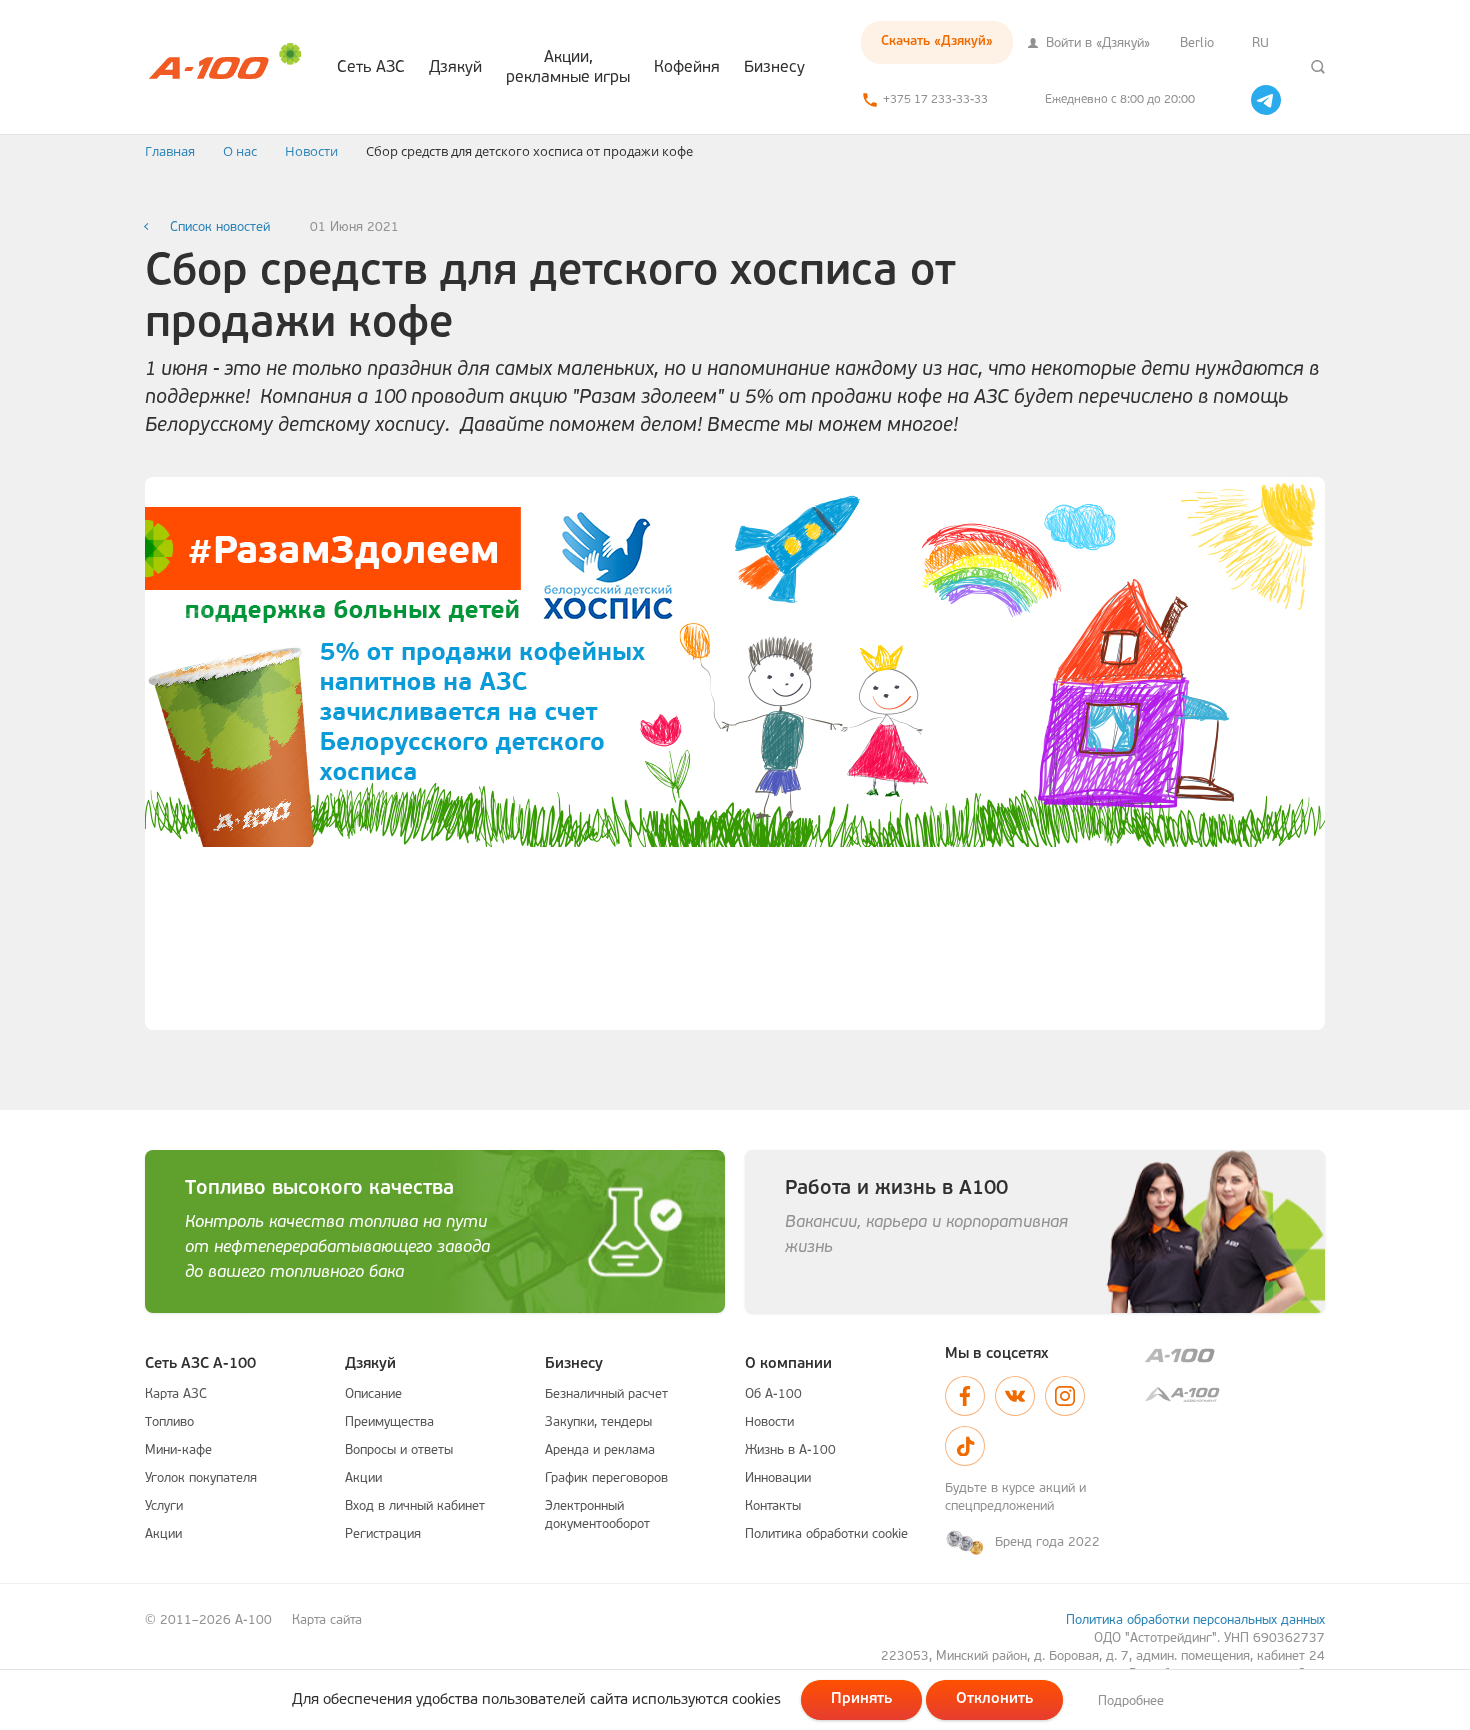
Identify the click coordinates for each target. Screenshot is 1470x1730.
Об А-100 (773, 1394)
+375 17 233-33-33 (935, 100)
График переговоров (606, 1478)
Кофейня (687, 68)
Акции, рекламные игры (568, 68)
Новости (769, 1422)
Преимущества (389, 1422)
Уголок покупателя (201, 1478)
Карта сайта (327, 1620)
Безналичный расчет (606, 1394)
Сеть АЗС (371, 68)
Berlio (1197, 43)
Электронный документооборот (597, 1515)
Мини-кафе (178, 1450)
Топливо (169, 1422)
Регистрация (383, 1534)
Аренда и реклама (600, 1450)
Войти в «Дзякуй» (1096, 43)
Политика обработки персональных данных (1195, 1620)
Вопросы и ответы (399, 1450)
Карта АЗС (176, 1394)
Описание (373, 1394)
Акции (163, 1534)
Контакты (773, 1506)
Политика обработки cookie (826, 1534)
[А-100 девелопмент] (1235, 1394)
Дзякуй (455, 68)
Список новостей (220, 227)
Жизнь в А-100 (790, 1450)
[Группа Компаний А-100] (1235, 1355)
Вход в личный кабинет (415, 1506)
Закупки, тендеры (598, 1422)
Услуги (164, 1506)
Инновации (778, 1478)
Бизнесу (774, 68)
